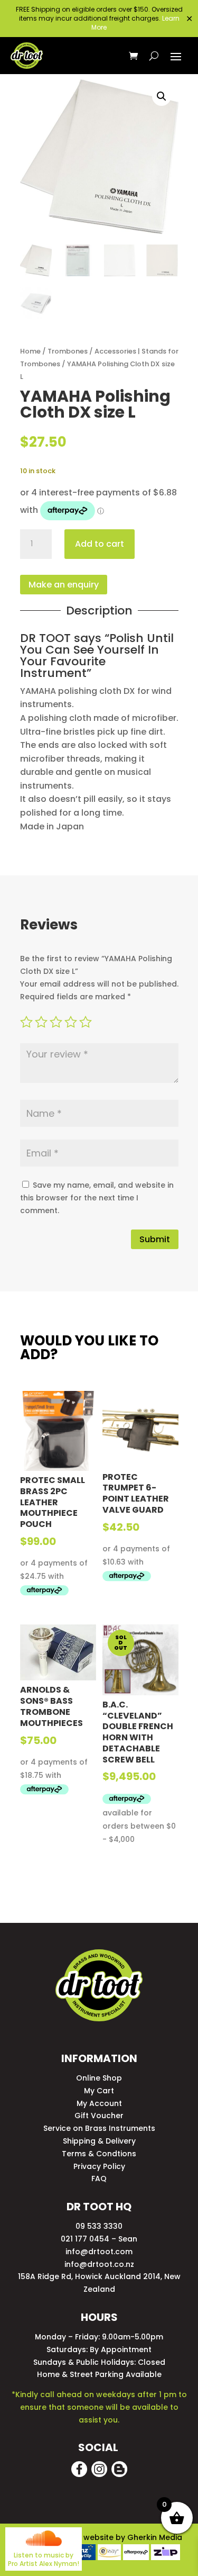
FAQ (99, 2179)
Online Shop (99, 2078)
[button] (162, 96)
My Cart (99, 2091)
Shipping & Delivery (99, 2141)
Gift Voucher (99, 2116)
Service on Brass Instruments (99, 2128)
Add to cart (100, 544)
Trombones (68, 351)
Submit (155, 1239)
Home (30, 351)
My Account (99, 2103)
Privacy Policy (99, 2166)
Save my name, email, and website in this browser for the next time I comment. (97, 1198)
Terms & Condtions (99, 2154)
